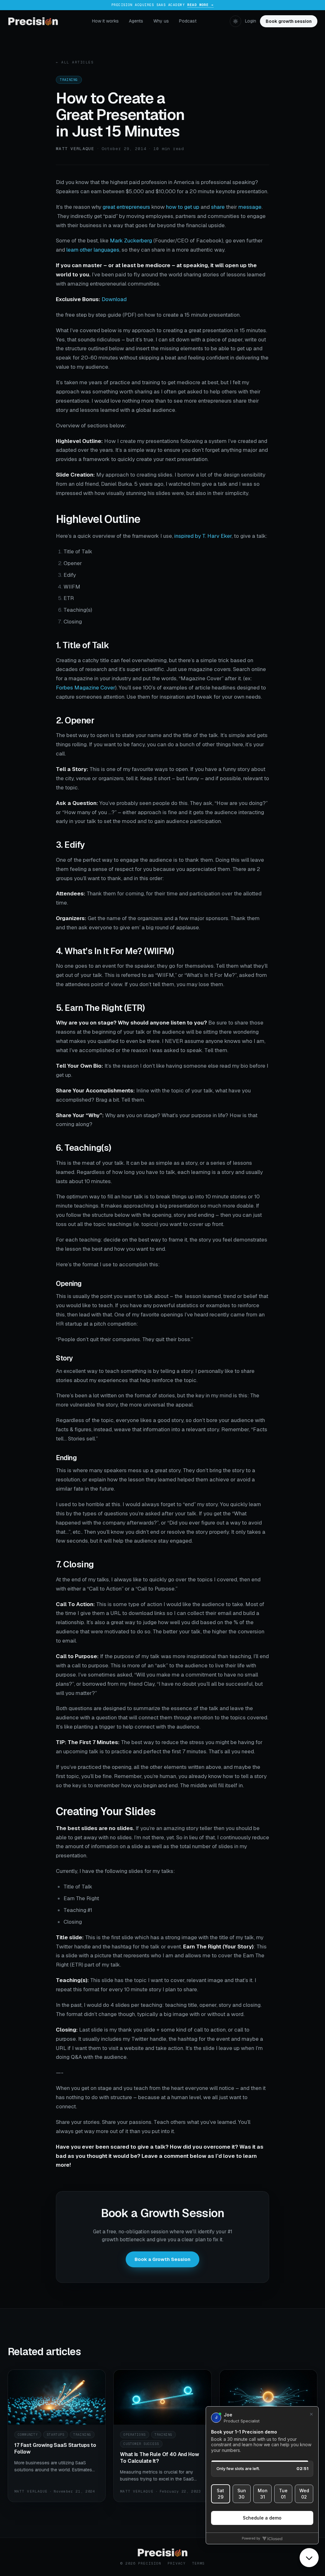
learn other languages (93, 250)
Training (69, 80)
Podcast (188, 21)
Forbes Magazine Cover (86, 688)
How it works (105, 21)
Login (251, 21)
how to (174, 207)
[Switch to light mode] (235, 21)
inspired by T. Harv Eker (203, 536)
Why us (161, 21)
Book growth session (289, 21)
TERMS (199, 2563)
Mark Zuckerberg (131, 240)
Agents (136, 21)
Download (114, 299)
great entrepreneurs (126, 207)
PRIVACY (177, 2563)
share (218, 207)
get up (192, 207)
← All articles (75, 62)
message (250, 207)
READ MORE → (200, 5)
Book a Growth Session (162, 2259)
